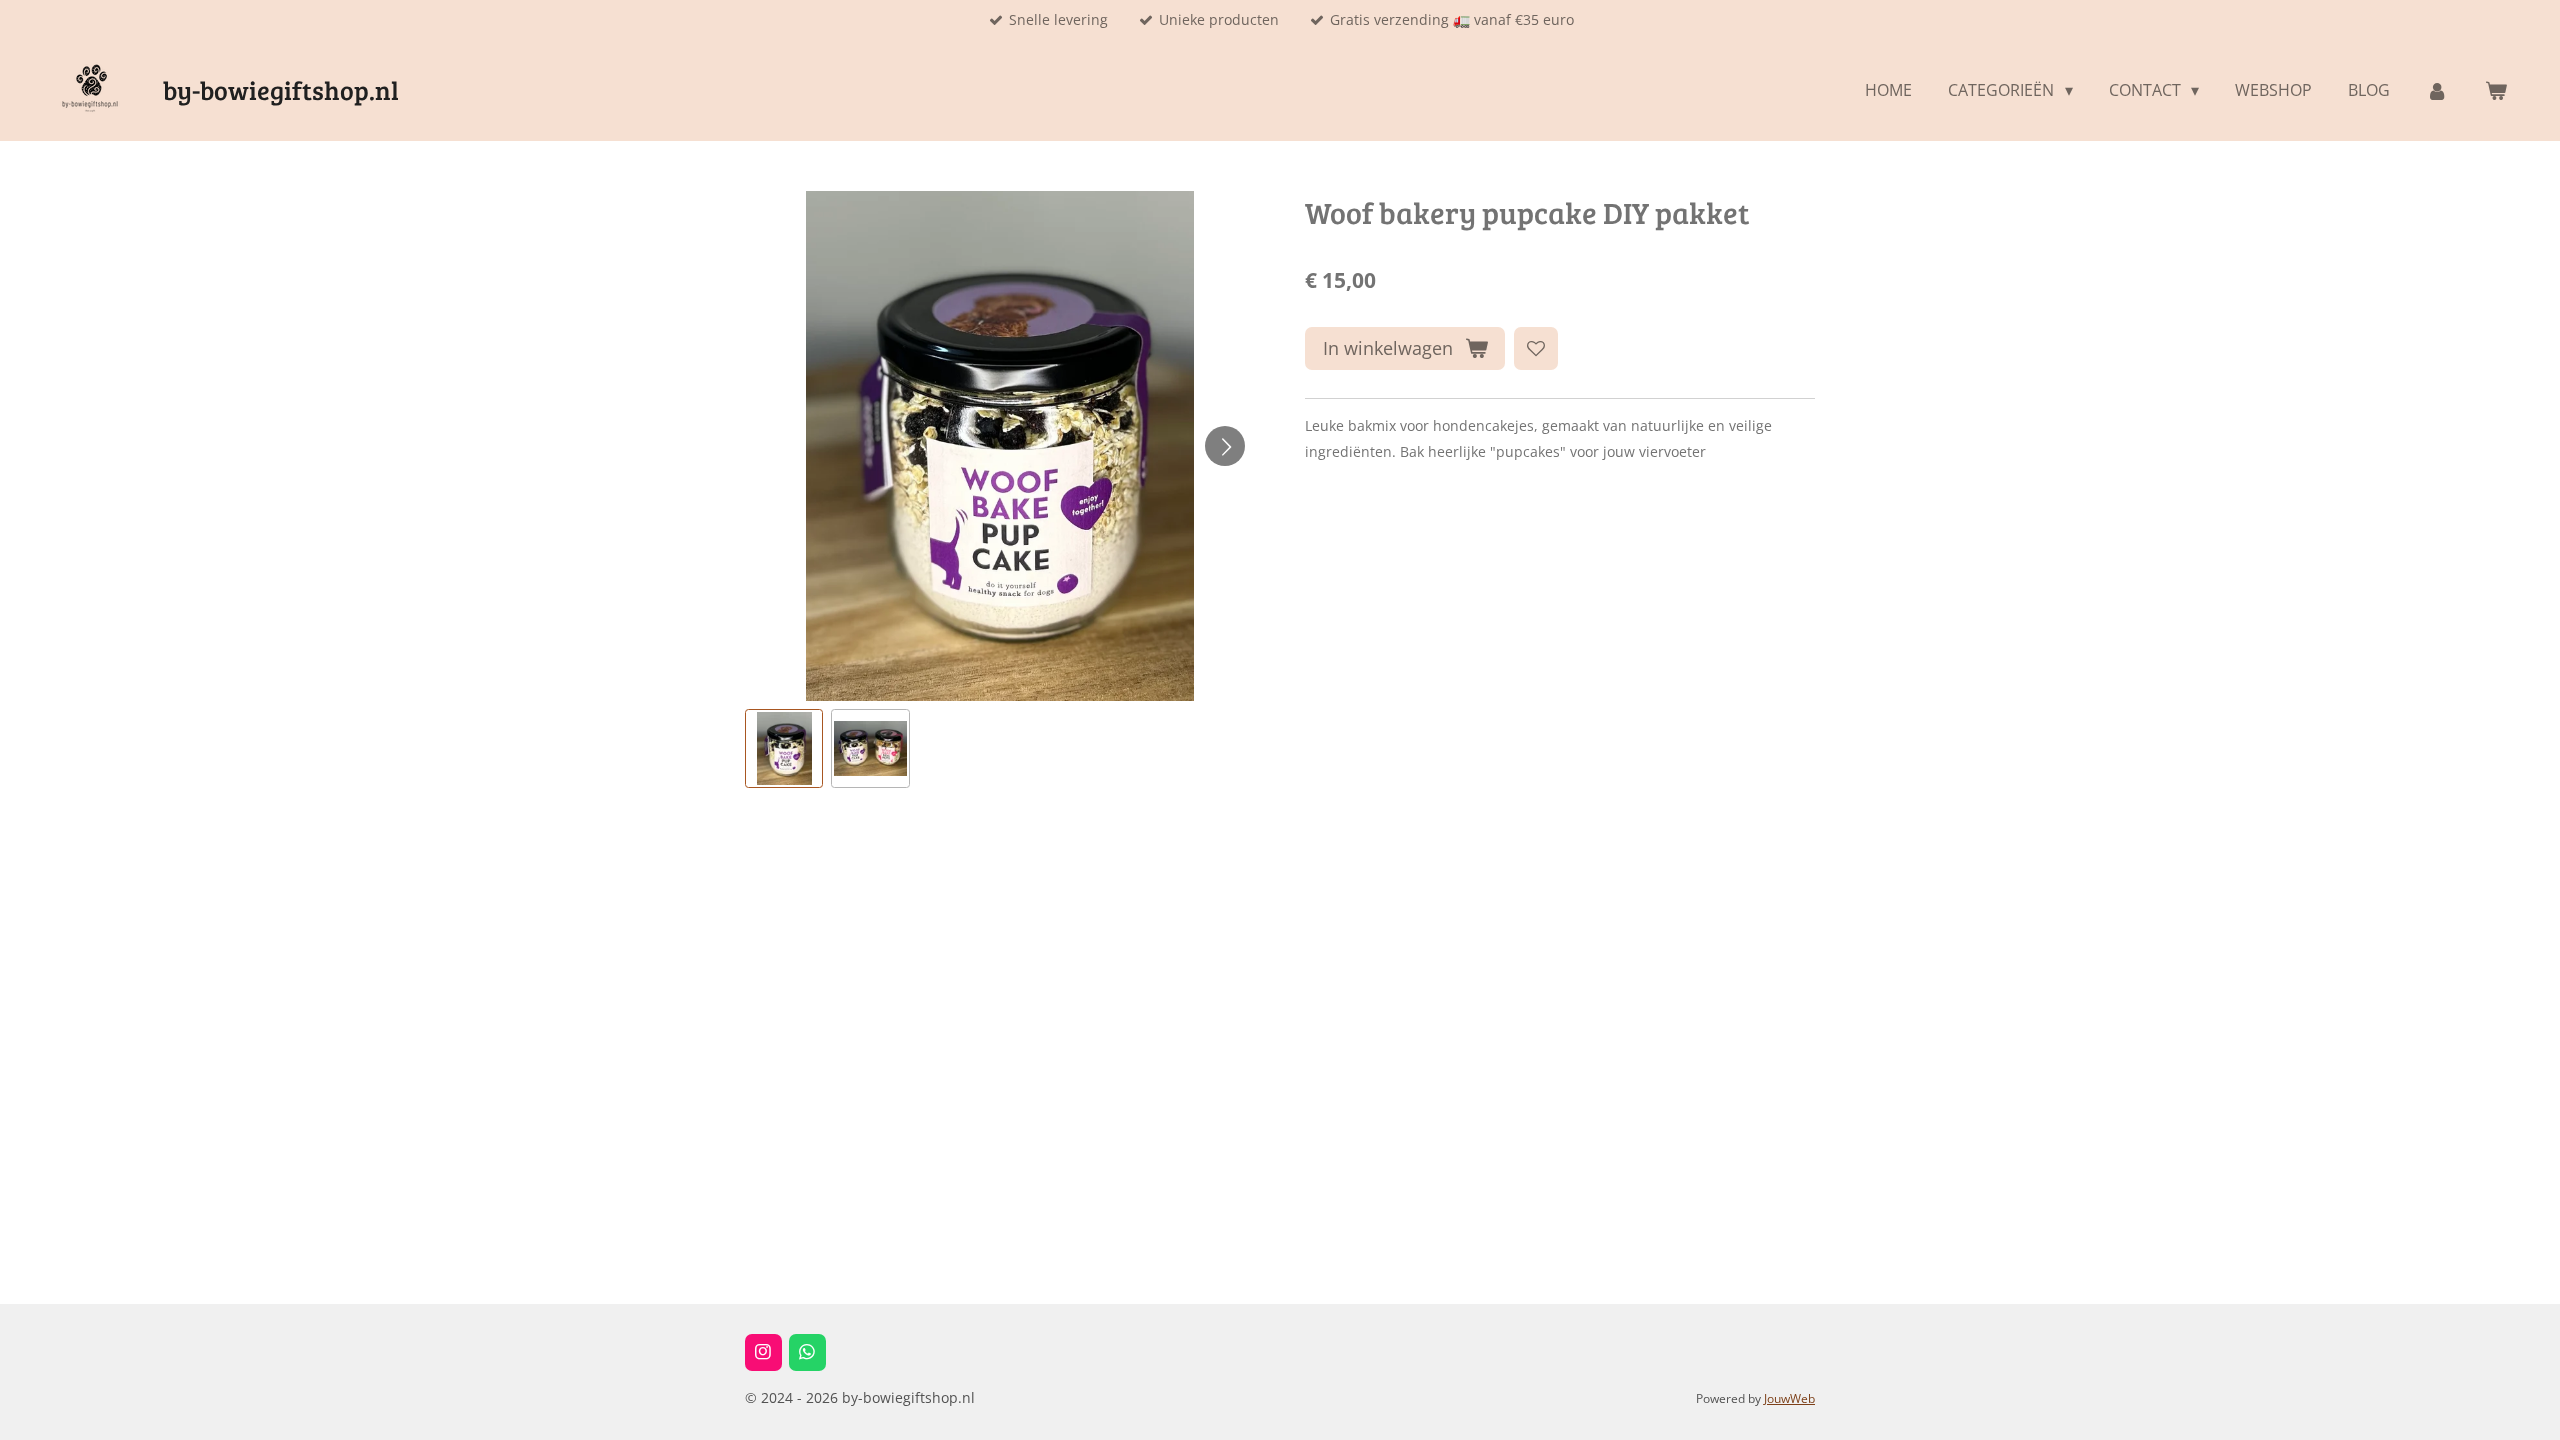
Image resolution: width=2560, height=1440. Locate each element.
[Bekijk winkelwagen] (2496, 90)
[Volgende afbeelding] (1225, 446)
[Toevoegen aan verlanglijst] (1536, 349)
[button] (784, 748)
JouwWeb (1789, 1398)
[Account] (2437, 90)
